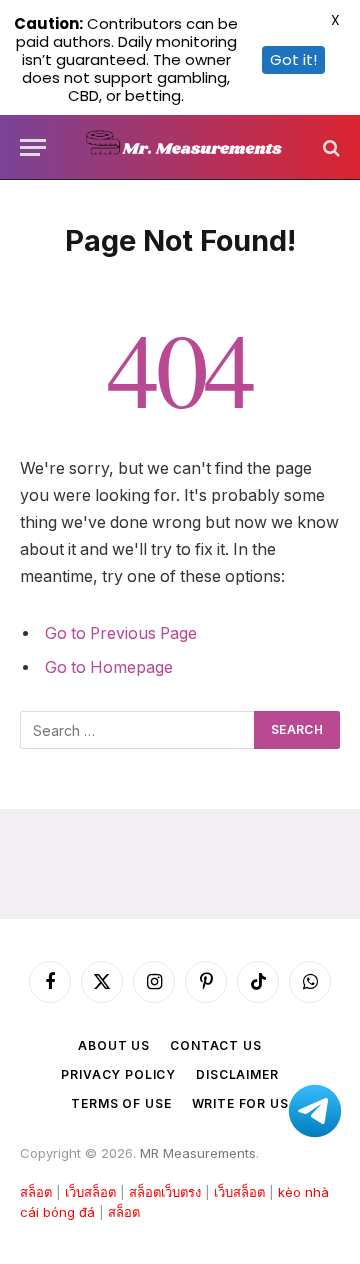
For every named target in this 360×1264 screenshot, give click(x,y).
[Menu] (33, 147)
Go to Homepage (109, 667)
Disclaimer (237, 1074)
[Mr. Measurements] (190, 147)
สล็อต (36, 1192)
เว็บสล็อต (90, 1192)
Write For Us (240, 1103)
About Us (114, 1045)
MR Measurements (198, 1153)
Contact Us (215, 1045)
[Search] (329, 147)
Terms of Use (121, 1103)
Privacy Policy (118, 1074)
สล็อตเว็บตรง (165, 1192)
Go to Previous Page (121, 633)
